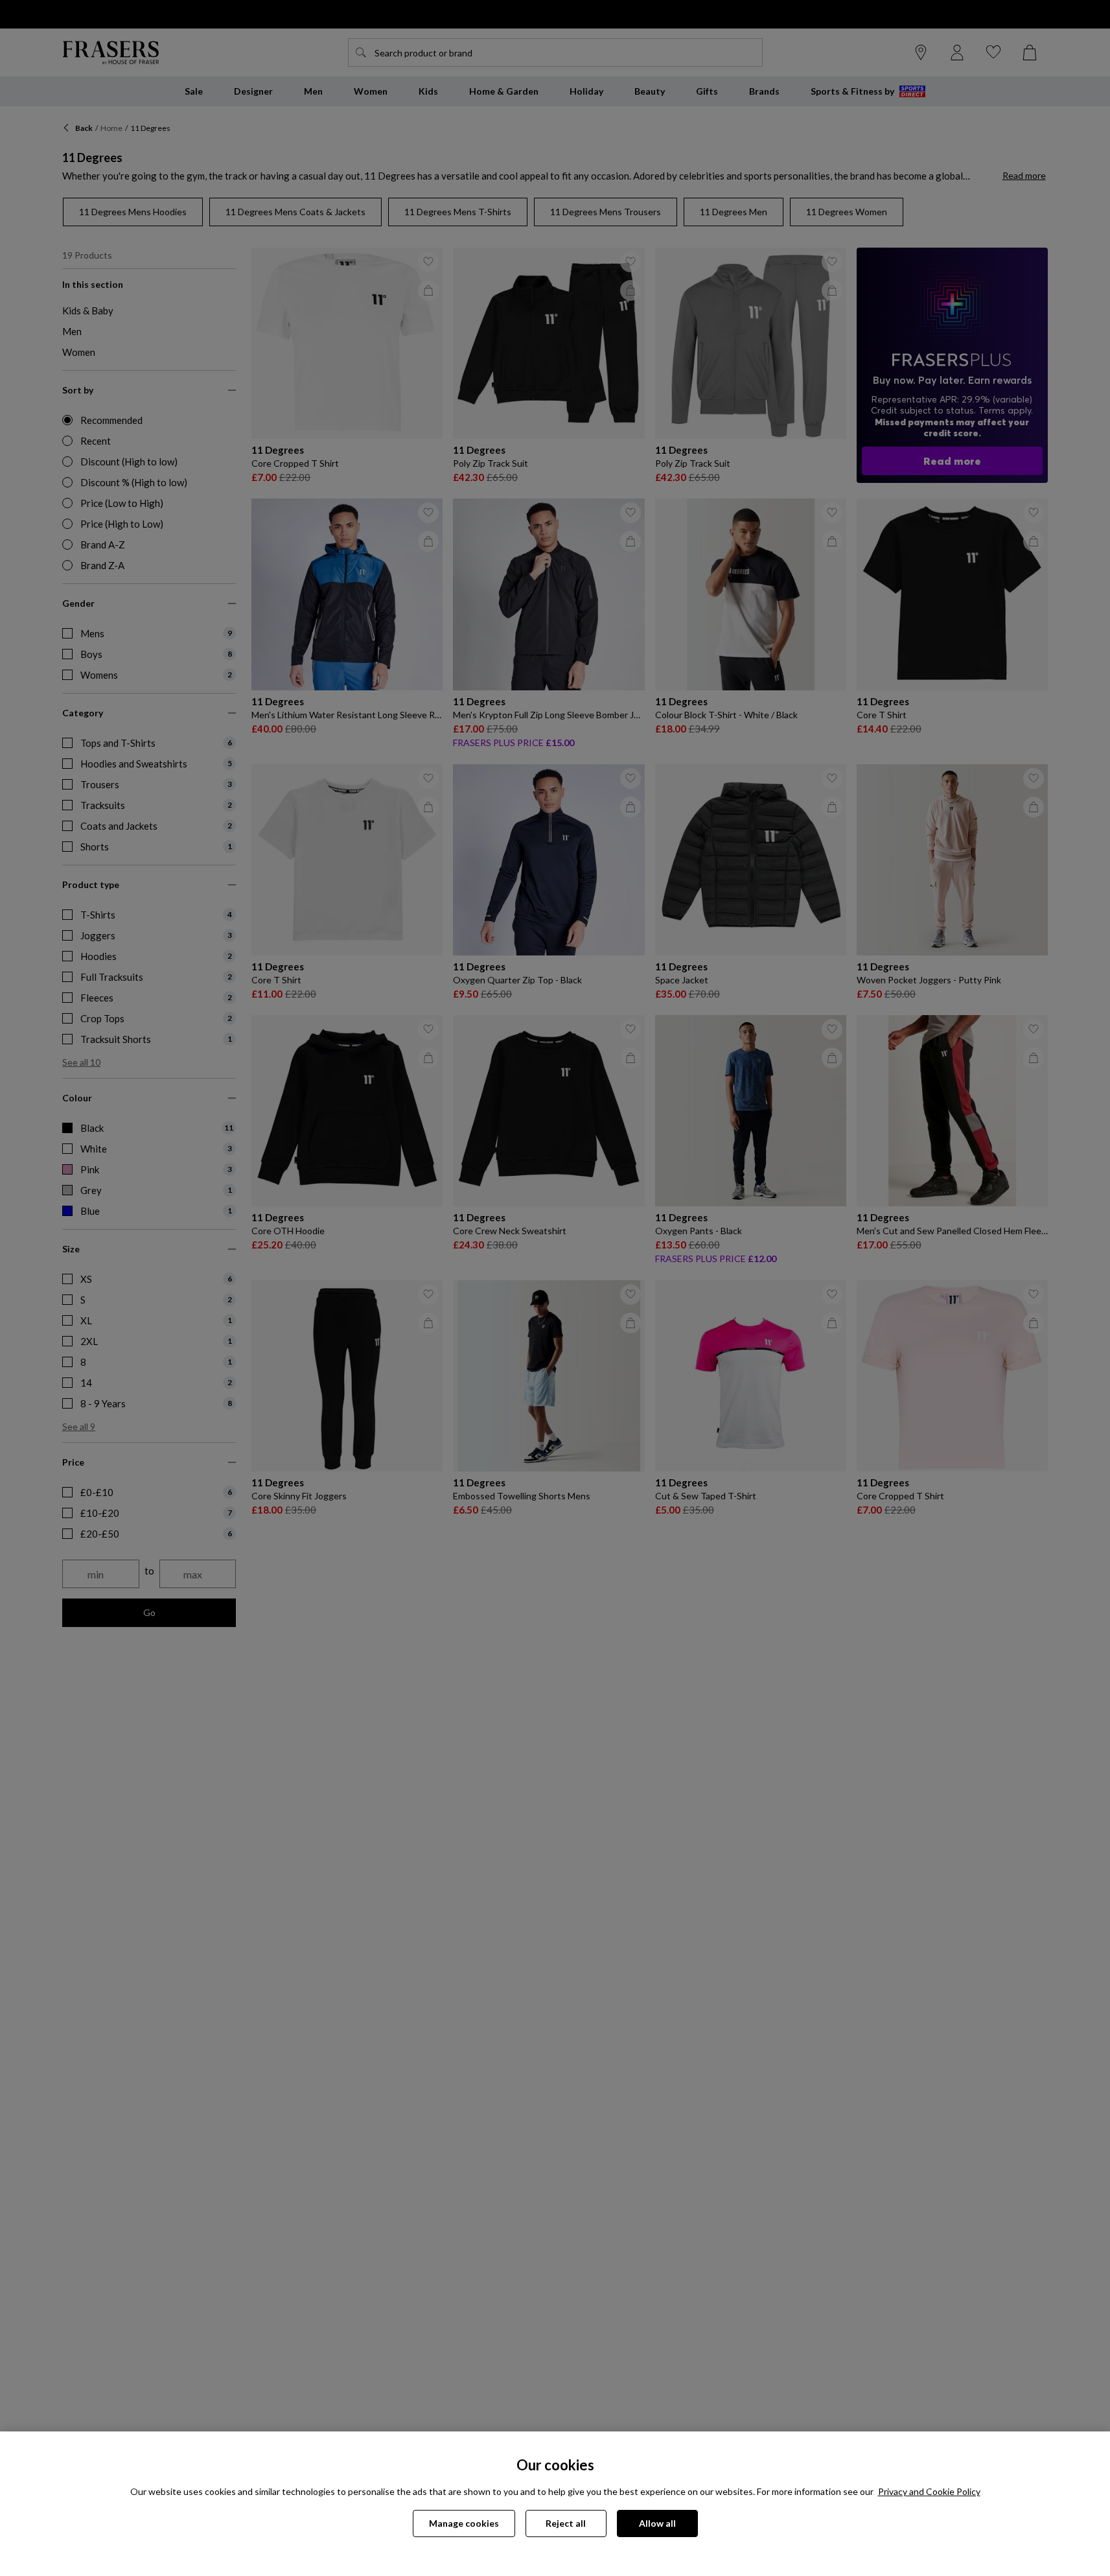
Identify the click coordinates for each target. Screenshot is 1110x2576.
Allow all (657, 2523)
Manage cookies (464, 2523)
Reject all (566, 2523)
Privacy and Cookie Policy (929, 2491)
